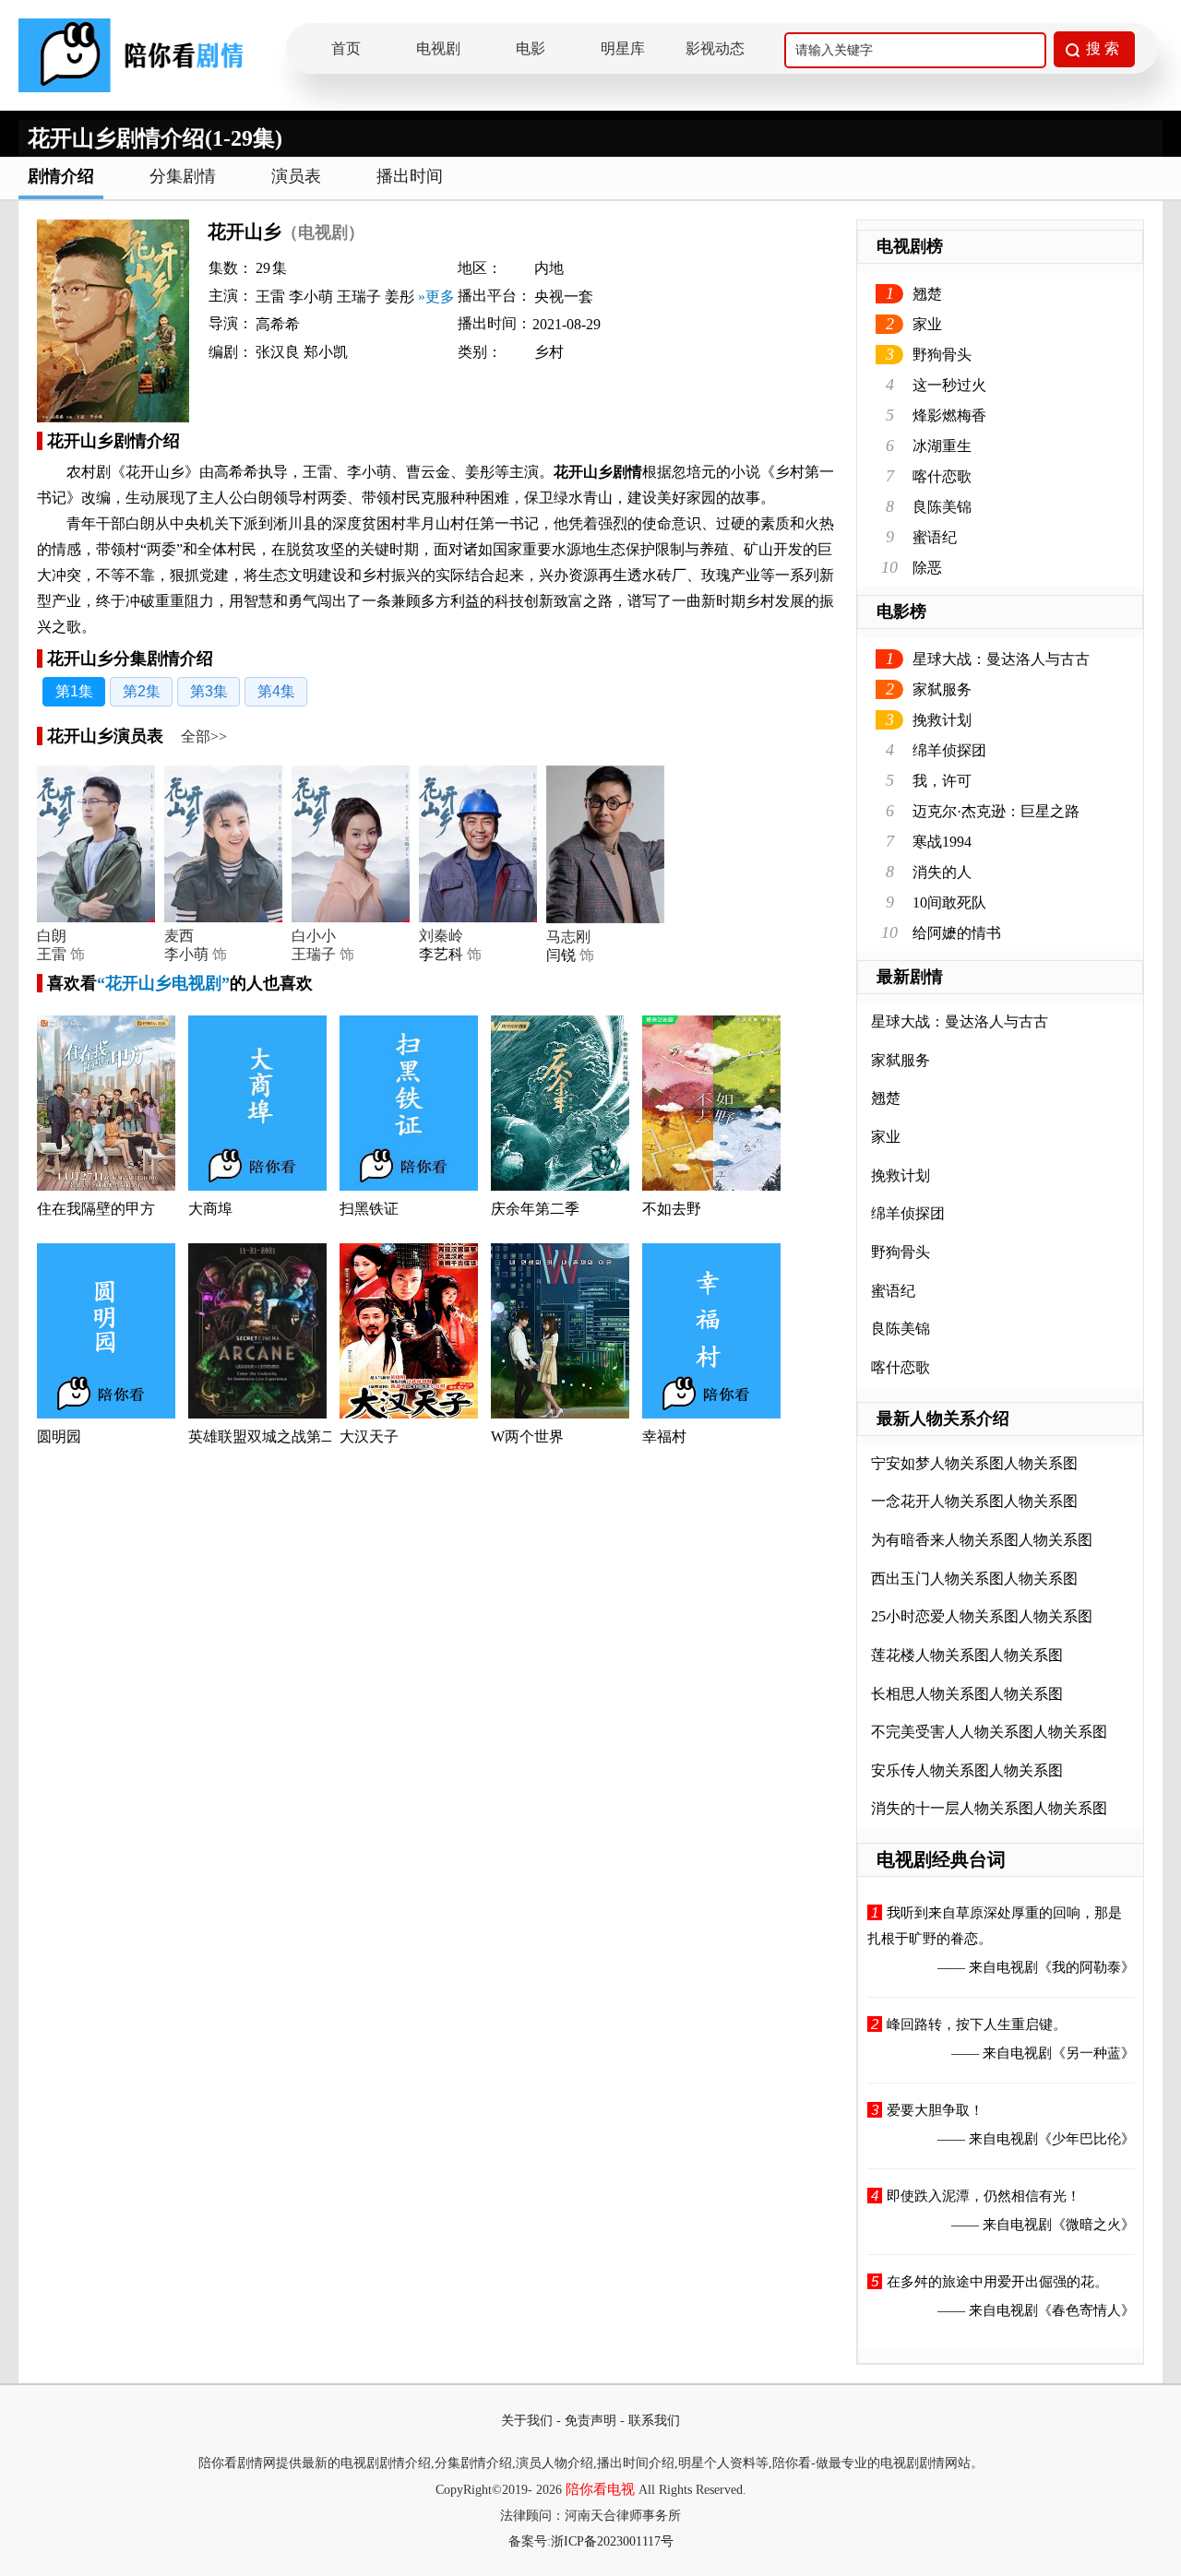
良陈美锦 (942, 507)
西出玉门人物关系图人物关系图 (974, 1579)
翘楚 (927, 294)
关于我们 (527, 2421)
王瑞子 (314, 954)
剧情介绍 (61, 176)
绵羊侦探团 (949, 750)
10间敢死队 (949, 902)
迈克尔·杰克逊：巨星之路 (996, 811)
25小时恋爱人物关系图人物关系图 (982, 1616)
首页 (346, 48)
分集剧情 (183, 176)
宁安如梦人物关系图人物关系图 (974, 1463)
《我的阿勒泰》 (1086, 1967)
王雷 (52, 954)
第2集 (142, 691)
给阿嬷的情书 (957, 933)
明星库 (623, 48)
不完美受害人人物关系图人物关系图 (989, 1732)
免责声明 (590, 2421)
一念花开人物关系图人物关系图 (974, 1501)
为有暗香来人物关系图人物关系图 (982, 1540)
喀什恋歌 (942, 476)
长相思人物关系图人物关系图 (967, 1694)
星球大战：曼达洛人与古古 (1001, 659)
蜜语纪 (935, 537)
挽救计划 (942, 720)
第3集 (209, 691)
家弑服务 (942, 689)
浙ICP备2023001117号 (612, 2541)
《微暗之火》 (1093, 2225)
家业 (927, 324)
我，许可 (942, 781)
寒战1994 (942, 842)
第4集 (276, 691)
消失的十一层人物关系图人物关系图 (989, 1808)
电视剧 (438, 48)
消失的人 (942, 872)
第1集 (74, 691)
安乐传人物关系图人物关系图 (967, 1770)
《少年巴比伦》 (1086, 2139)
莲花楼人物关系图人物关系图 (967, 1655)
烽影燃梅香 (949, 415)
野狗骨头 (942, 355)
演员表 (296, 176)
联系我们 (654, 2421)
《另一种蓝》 (1093, 2053)
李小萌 (186, 954)
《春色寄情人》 (1086, 2310)
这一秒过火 (949, 385)
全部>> (204, 736)
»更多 (436, 297)
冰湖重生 (942, 446)
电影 (531, 48)
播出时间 (410, 176)
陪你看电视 (600, 2489)
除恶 (927, 568)
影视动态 (715, 48)
